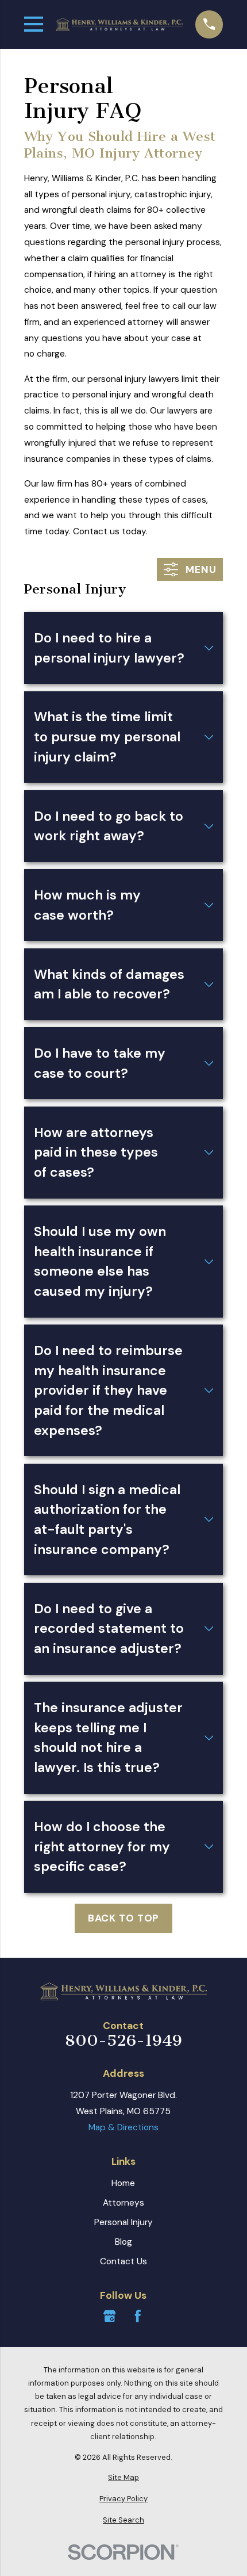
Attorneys (123, 2203)
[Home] (119, 24)
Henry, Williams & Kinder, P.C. (82, 178)
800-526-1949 (123, 2041)
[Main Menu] (34, 24)
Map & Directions (123, 2127)
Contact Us (123, 2261)
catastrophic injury (173, 194)
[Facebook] (138, 2316)
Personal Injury (123, 2222)
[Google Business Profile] (110, 2316)
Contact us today (109, 531)
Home (123, 2183)
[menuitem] (124, 2477)
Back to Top (124, 1918)
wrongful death (73, 210)
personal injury (101, 194)
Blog (123, 2242)
